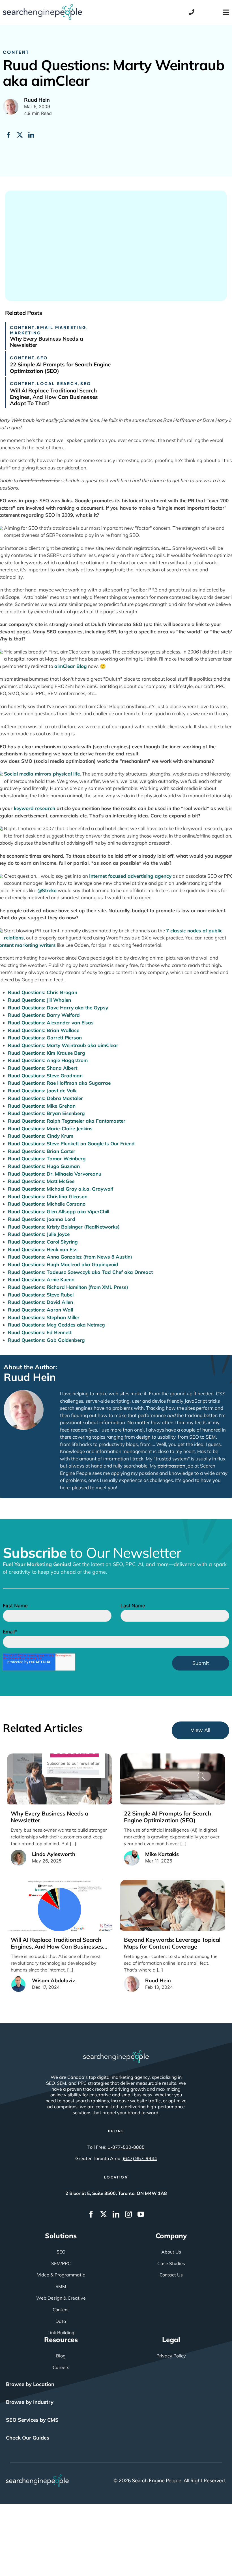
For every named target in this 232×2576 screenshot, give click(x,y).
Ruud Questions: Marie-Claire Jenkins (50, 1128)
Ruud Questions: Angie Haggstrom (48, 1060)
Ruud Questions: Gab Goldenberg (46, 1340)
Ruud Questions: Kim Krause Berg (47, 1053)
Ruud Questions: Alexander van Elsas (51, 1023)
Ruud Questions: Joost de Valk (42, 1091)
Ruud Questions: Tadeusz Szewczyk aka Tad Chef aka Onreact (80, 1272)
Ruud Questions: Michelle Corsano (47, 1204)
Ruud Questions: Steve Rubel (41, 1295)
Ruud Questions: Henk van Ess (43, 1249)
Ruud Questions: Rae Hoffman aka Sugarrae (59, 1083)
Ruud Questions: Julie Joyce (39, 1234)
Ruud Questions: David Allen (40, 1302)
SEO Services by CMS (32, 2420)
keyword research (35, 808)
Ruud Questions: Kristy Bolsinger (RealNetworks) (64, 1227)
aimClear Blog (71, 666)
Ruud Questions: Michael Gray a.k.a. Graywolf (61, 1189)
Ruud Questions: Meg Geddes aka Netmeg (56, 1325)
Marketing (25, 333)
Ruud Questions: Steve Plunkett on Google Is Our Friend (71, 1143)
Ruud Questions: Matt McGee (41, 1181)
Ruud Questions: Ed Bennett (40, 1332)
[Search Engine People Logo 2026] (42, 7)
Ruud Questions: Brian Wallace (44, 1030)
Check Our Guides (28, 2438)
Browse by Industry (30, 2402)
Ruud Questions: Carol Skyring (43, 1242)
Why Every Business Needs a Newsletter (47, 342)
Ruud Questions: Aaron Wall (40, 1310)
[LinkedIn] (31, 135)
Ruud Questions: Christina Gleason (48, 1196)
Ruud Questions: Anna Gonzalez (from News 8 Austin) (70, 1257)
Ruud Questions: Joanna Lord (42, 1219)
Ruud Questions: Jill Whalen (39, 1000)
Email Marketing (62, 327)
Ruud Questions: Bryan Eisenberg (46, 1113)
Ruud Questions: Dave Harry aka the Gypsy (58, 1008)
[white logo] (116, 2053)
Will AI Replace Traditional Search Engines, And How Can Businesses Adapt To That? (54, 397)
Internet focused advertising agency (130, 876)
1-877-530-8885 (126, 2147)
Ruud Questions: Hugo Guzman (44, 1166)
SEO (42, 358)
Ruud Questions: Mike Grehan (42, 1106)
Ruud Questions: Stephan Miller (44, 1317)
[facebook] (91, 2214)
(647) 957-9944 (140, 2158)
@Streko (47, 890)
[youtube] (141, 2214)
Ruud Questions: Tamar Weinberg (47, 1158)
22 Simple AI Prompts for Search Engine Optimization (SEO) (60, 368)
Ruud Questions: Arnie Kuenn (41, 1279)
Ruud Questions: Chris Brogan (43, 992)
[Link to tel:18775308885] (192, 12)
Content (16, 52)
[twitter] (104, 2214)
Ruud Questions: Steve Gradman (45, 1076)
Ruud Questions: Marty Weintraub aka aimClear (63, 1045)
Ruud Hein (30, 1377)
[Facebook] (8, 135)
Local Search (58, 383)
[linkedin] (116, 2214)
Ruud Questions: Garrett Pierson (45, 1038)
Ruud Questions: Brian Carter (42, 1151)
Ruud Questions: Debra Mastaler (45, 1098)
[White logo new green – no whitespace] (37, 2477)
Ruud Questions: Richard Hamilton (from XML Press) (68, 1287)
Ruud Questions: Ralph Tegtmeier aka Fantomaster (67, 1121)
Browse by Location (30, 2384)
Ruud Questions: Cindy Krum (41, 1136)
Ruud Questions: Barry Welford (44, 1015)
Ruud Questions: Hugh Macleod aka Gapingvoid (63, 1264)
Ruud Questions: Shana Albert (43, 1068)
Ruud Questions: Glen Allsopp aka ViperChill (59, 1211)
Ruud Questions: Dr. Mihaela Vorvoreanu (55, 1174)
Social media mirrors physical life (42, 774)
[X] (20, 135)
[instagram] (128, 2214)
